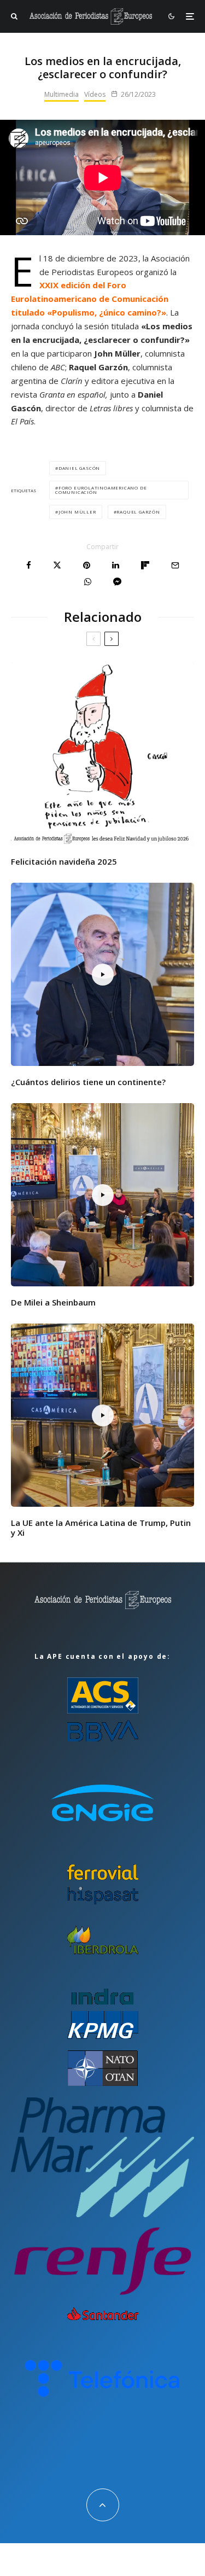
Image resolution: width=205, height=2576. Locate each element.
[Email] (175, 565)
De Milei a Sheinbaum (53, 1302)
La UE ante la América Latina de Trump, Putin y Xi (101, 1528)
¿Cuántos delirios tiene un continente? (88, 1082)
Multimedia (61, 94)
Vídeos (95, 94)
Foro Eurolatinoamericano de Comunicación (101, 490)
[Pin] (87, 565)
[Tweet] (57, 565)
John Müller (77, 512)
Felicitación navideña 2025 (64, 861)
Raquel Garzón (138, 512)
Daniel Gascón (79, 468)
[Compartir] (29, 565)
